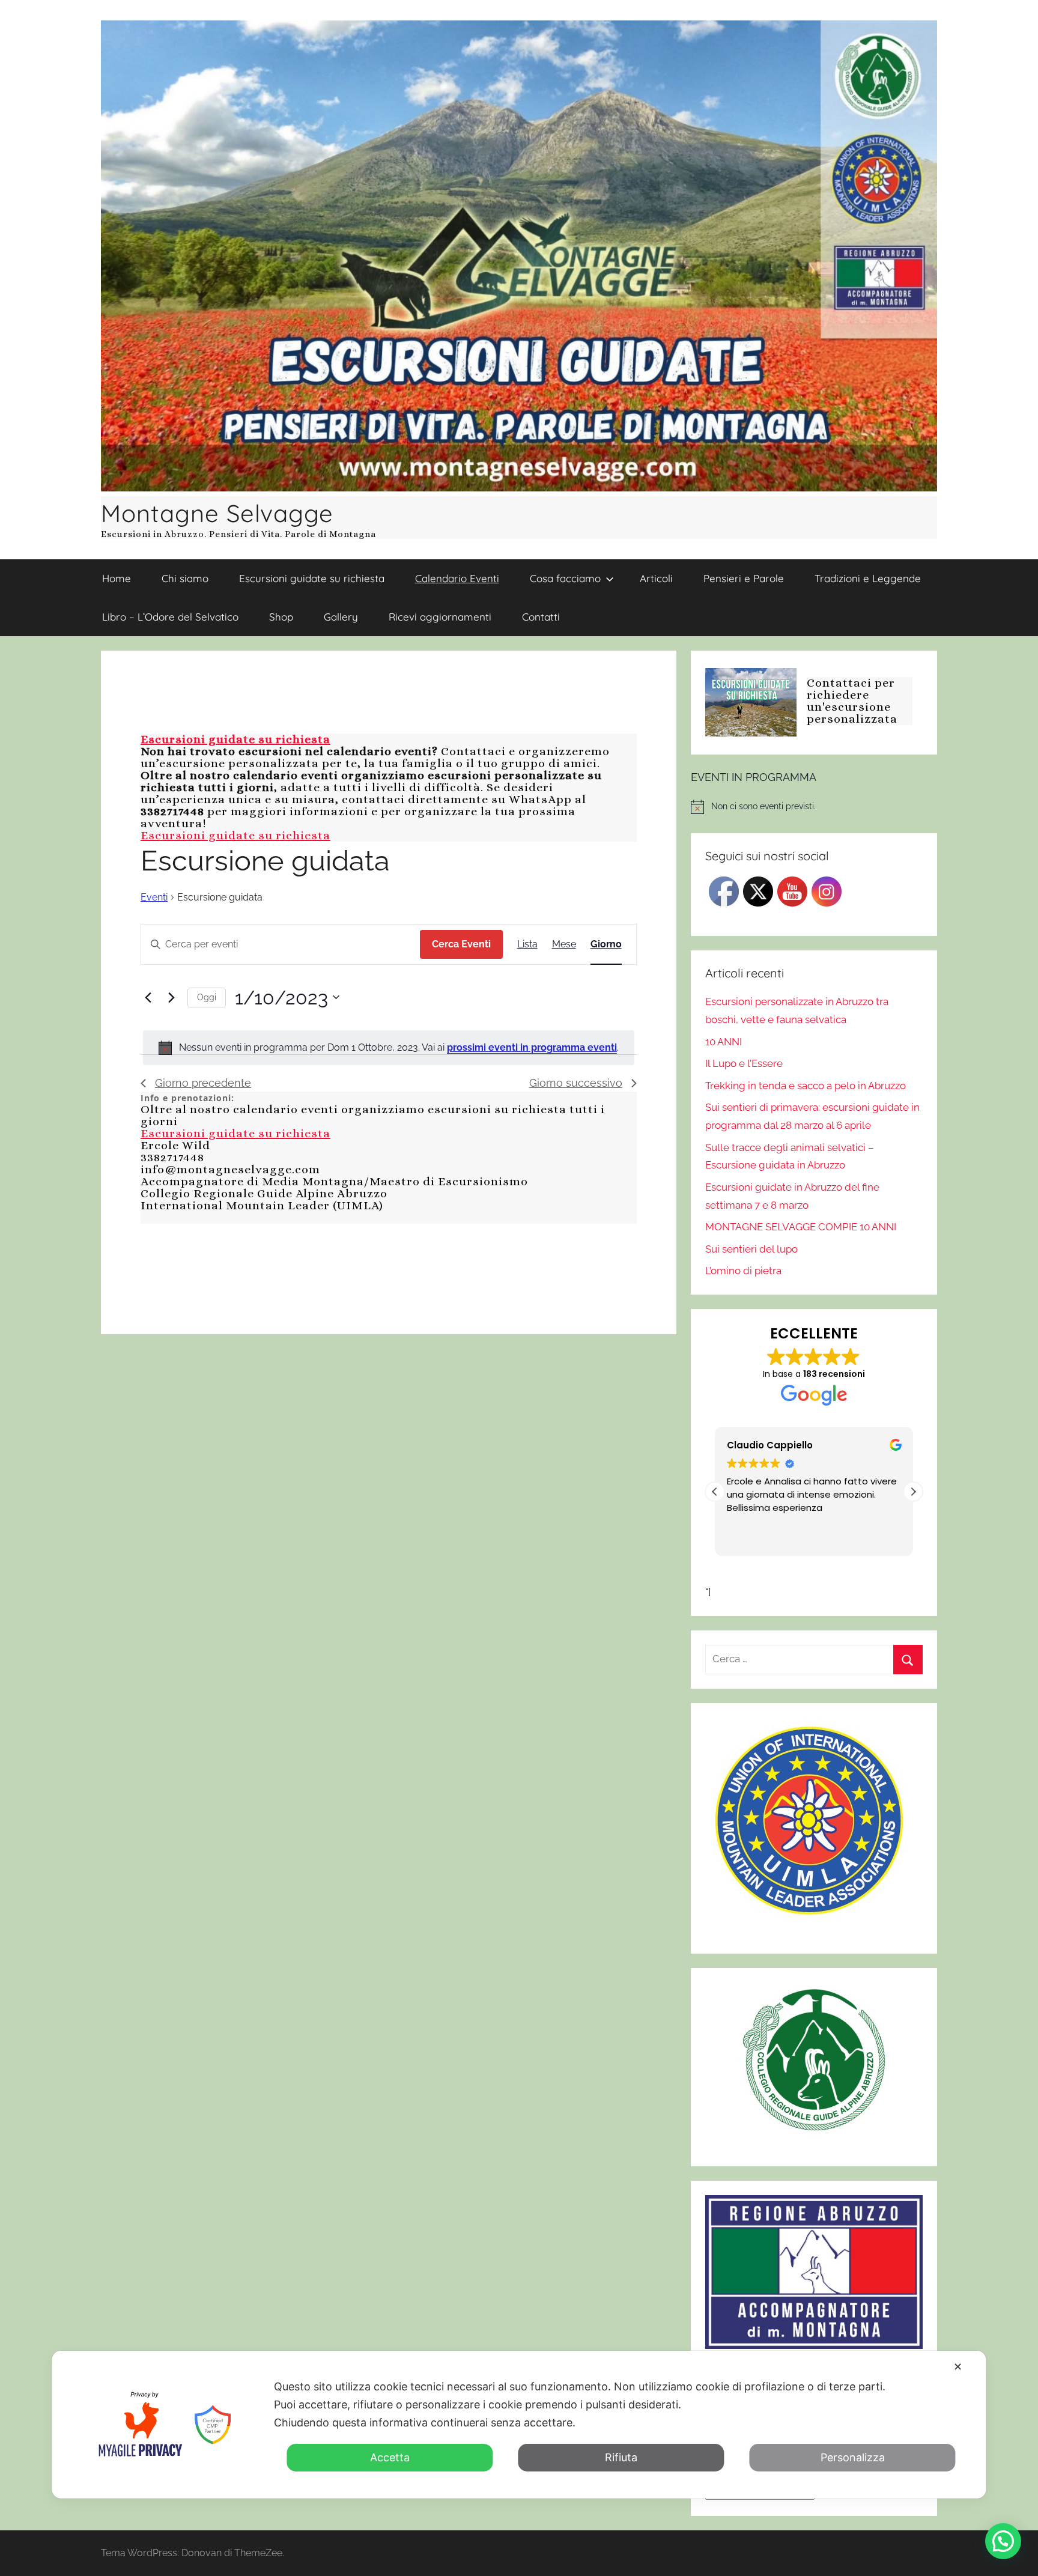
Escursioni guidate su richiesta (312, 578)
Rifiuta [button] (621, 2457)
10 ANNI (724, 1042)
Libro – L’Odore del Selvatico (170, 617)
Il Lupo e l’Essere (744, 1063)
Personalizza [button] (853, 2457)
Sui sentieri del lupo (751, 1249)
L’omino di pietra (743, 1271)
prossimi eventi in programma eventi (532, 1047)
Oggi (207, 997)
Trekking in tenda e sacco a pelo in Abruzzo (806, 1086)
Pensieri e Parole (744, 578)
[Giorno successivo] (171, 997)
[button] (913, 1492)
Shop (281, 617)
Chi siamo (185, 578)
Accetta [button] (390, 2457)
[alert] (389, 1048)
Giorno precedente (203, 1083)
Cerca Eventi (461, 944)
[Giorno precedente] (148, 997)
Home (117, 578)
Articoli (656, 578)
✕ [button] (958, 2367)
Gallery (341, 617)
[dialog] (519, 2425)
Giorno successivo (576, 1083)
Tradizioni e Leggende (868, 578)
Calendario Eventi (457, 578)
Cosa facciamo (565, 578)
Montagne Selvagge (217, 513)
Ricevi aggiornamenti (440, 617)
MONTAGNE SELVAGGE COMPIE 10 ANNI (801, 1227)
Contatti (541, 617)
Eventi (154, 897)
